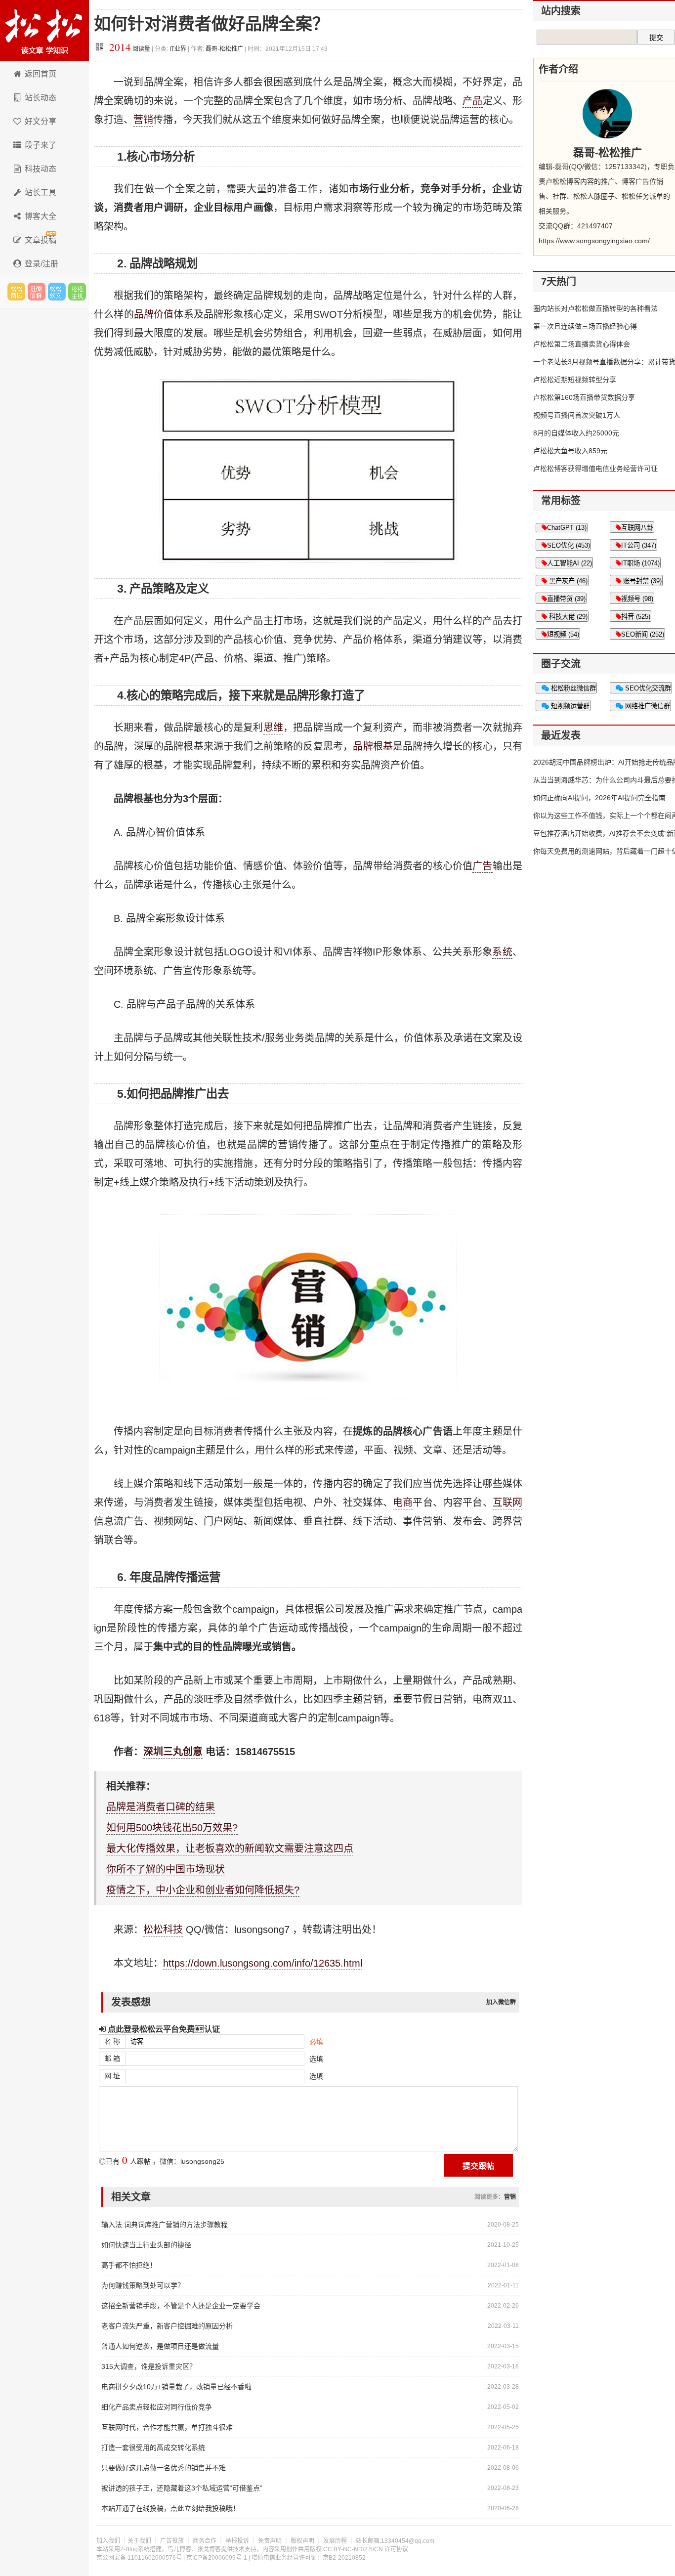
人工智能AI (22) (570, 563)
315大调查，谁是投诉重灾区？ (149, 2366)
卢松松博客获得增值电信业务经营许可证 (595, 469)
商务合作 (205, 2541)
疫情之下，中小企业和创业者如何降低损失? (203, 1890)
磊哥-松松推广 (224, 49)
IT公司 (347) (639, 545)
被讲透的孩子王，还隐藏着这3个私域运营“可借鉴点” (182, 2488)
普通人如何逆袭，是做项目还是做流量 (160, 2346)
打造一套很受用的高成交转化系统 (153, 2447)
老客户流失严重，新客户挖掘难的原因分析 (167, 2326)
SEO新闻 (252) (643, 634)
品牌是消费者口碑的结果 (161, 1807)
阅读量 (130, 49)
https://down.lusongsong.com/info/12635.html (263, 1963)
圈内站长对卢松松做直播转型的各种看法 (595, 308)
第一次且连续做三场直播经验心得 (585, 326)
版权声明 (302, 2541)
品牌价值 (154, 314)
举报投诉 (237, 2541)
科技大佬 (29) (567, 617)
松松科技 (44, 31)
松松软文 (57, 292)
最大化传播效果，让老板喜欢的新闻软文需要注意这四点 (230, 1848)
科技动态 (41, 169)
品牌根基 (373, 746)
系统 (502, 952)
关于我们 (139, 2541)
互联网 (507, 1503)
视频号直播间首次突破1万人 (577, 415)
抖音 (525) (636, 617)
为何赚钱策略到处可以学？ (143, 2285)
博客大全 (41, 216)
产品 (472, 101)
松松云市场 (16, 292)
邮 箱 (112, 2059)
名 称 (112, 2041)
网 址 (112, 2076)
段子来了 (41, 145)
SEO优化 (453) (569, 545)
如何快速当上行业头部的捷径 (146, 2245)
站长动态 (41, 98)
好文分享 (41, 121)
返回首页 (41, 74)
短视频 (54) (563, 634)
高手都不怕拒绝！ (129, 2265)
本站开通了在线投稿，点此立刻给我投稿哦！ (170, 2508)
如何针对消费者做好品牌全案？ (211, 24)
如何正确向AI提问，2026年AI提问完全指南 (599, 798)
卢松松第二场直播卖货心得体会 (582, 344)
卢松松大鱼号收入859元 (570, 451)
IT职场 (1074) (640, 563)
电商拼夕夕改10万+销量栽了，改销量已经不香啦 (176, 2387)
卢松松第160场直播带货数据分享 (584, 397)
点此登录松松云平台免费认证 (163, 2029)
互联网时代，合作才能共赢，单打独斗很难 (167, 2427)
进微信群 (37, 292)
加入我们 (108, 2541)
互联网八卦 (637, 528)
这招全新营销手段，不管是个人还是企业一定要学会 (181, 2306)
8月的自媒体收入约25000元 (576, 433)
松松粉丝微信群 (572, 688)
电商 (403, 1503)
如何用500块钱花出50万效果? (172, 1828)
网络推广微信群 (647, 706)
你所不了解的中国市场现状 (166, 1869)
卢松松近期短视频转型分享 (575, 380)
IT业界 (179, 49)
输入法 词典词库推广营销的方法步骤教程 (165, 2225)
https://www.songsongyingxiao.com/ (594, 241)
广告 (482, 866)
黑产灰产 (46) (567, 581)
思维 (273, 728)
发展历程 (335, 2541)
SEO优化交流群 (647, 688)
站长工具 (41, 193)
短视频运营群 (569, 706)
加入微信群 (501, 2002)
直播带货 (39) (566, 599)
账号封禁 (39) (641, 581)
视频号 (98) (637, 599)
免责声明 (270, 2541)
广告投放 (172, 2541)
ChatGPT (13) (567, 528)
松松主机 (77, 292)
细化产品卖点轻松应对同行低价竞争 (157, 2407)
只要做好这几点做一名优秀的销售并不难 (164, 2468)
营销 (143, 120)
